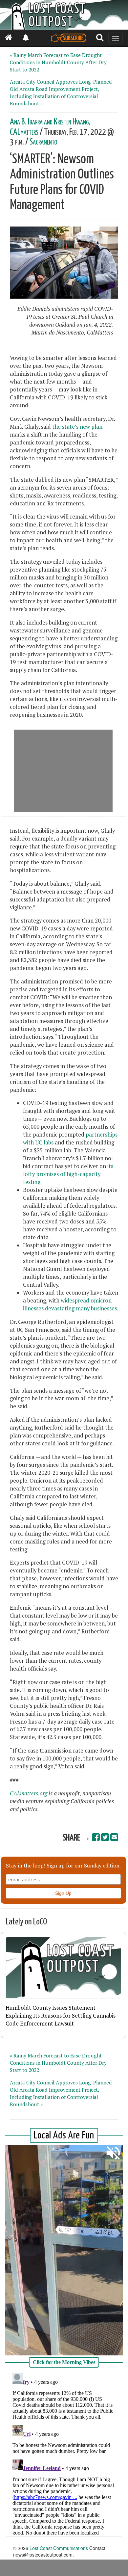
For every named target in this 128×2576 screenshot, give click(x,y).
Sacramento (43, 142)
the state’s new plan (77, 427)
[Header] (64, 15)
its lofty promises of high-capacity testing (68, 1174)
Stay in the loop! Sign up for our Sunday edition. (63, 1865)
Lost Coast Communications (59, 2548)
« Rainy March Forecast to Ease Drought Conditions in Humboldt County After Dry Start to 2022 (58, 62)
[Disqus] (64, 2453)
